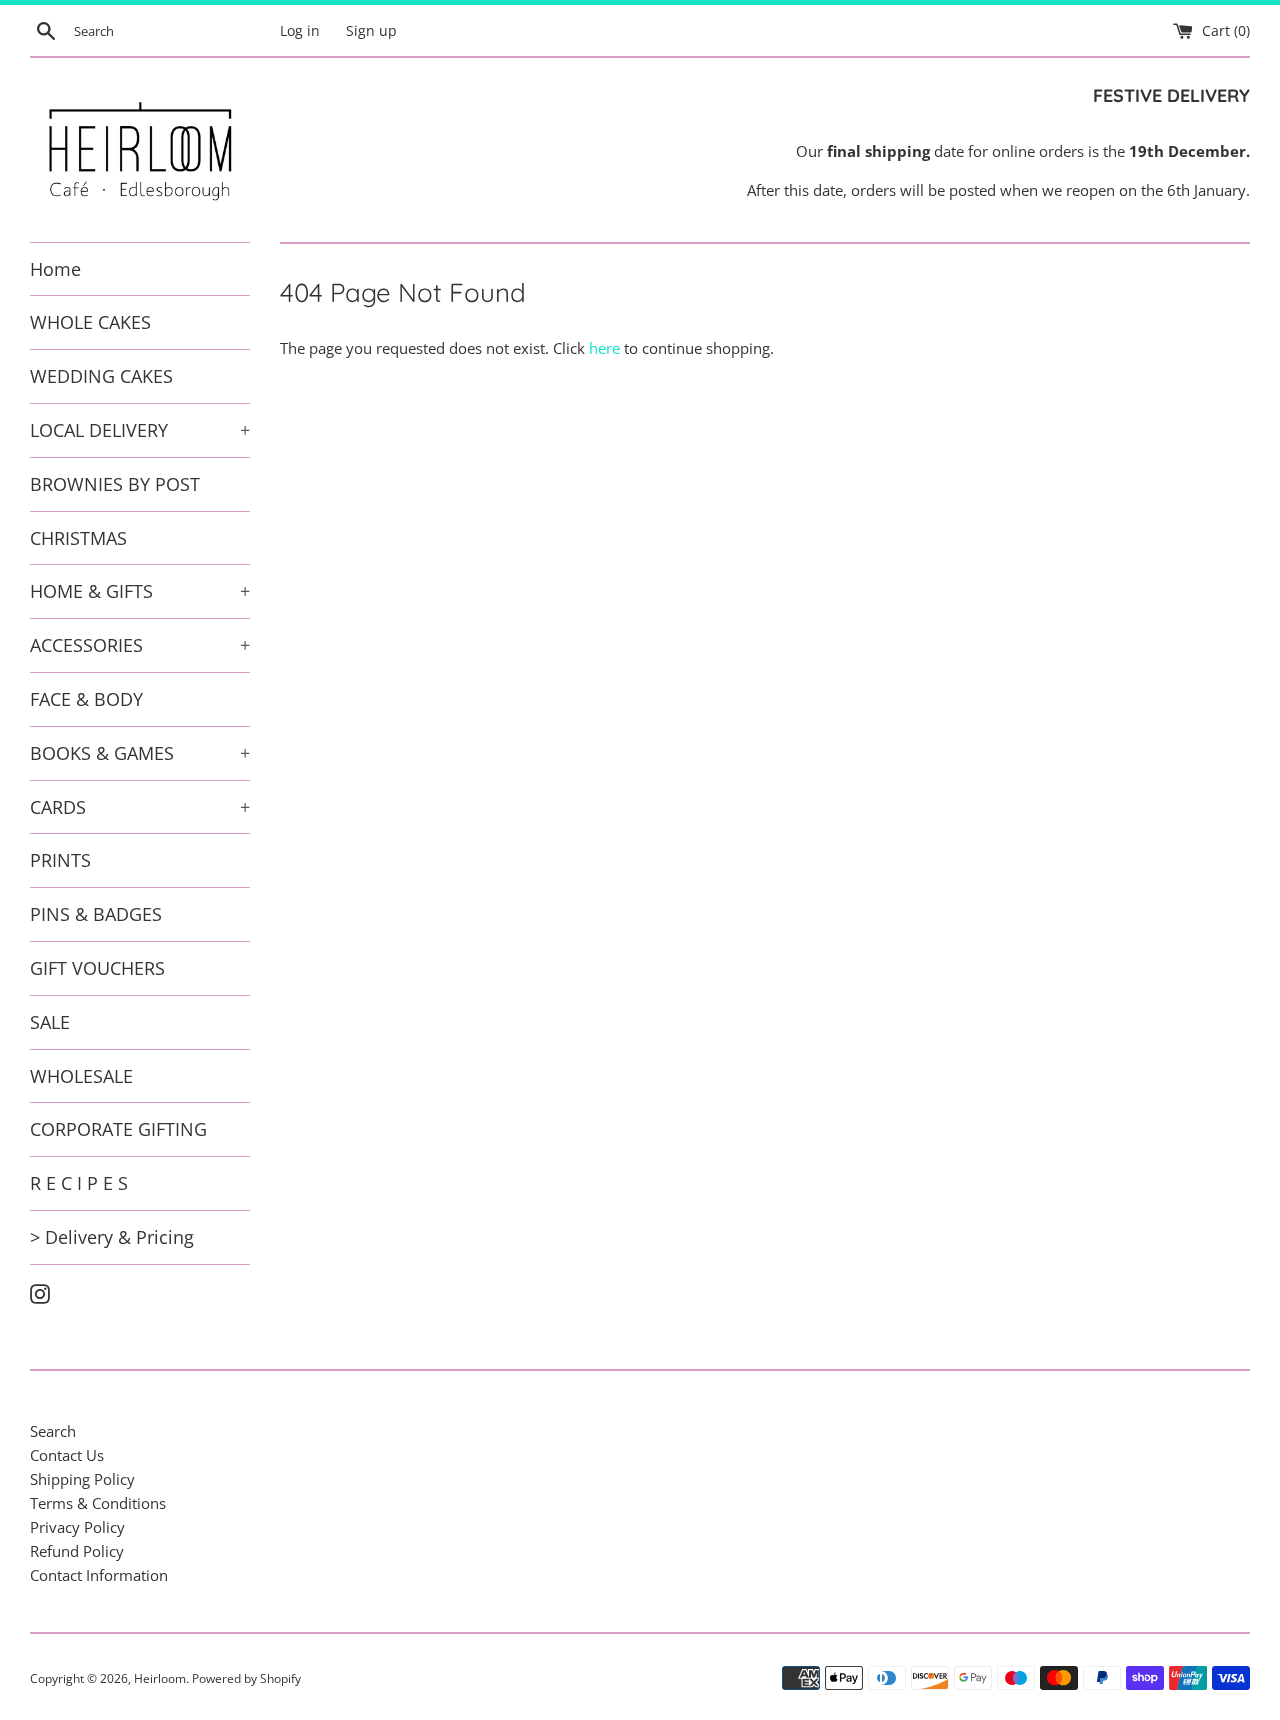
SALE (50, 1022)
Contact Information (99, 1575)
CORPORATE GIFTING (118, 1129)
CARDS (140, 807)
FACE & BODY (86, 699)
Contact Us (67, 1455)
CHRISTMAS (78, 538)
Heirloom (160, 1678)
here (604, 348)
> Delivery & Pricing (112, 1237)
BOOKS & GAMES (140, 753)
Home (55, 269)
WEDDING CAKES (101, 376)
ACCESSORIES (140, 645)
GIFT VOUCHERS (97, 968)
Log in (300, 31)
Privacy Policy (77, 1527)
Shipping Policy (82, 1479)
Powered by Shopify (246, 1678)
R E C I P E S (79, 1183)
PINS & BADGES (96, 914)
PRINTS (60, 860)
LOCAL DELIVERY (140, 430)
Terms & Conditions (98, 1503)
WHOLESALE (81, 1076)
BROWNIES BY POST (115, 484)
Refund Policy (77, 1551)
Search (53, 1431)
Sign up (371, 31)
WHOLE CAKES (90, 322)
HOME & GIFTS (140, 591)
